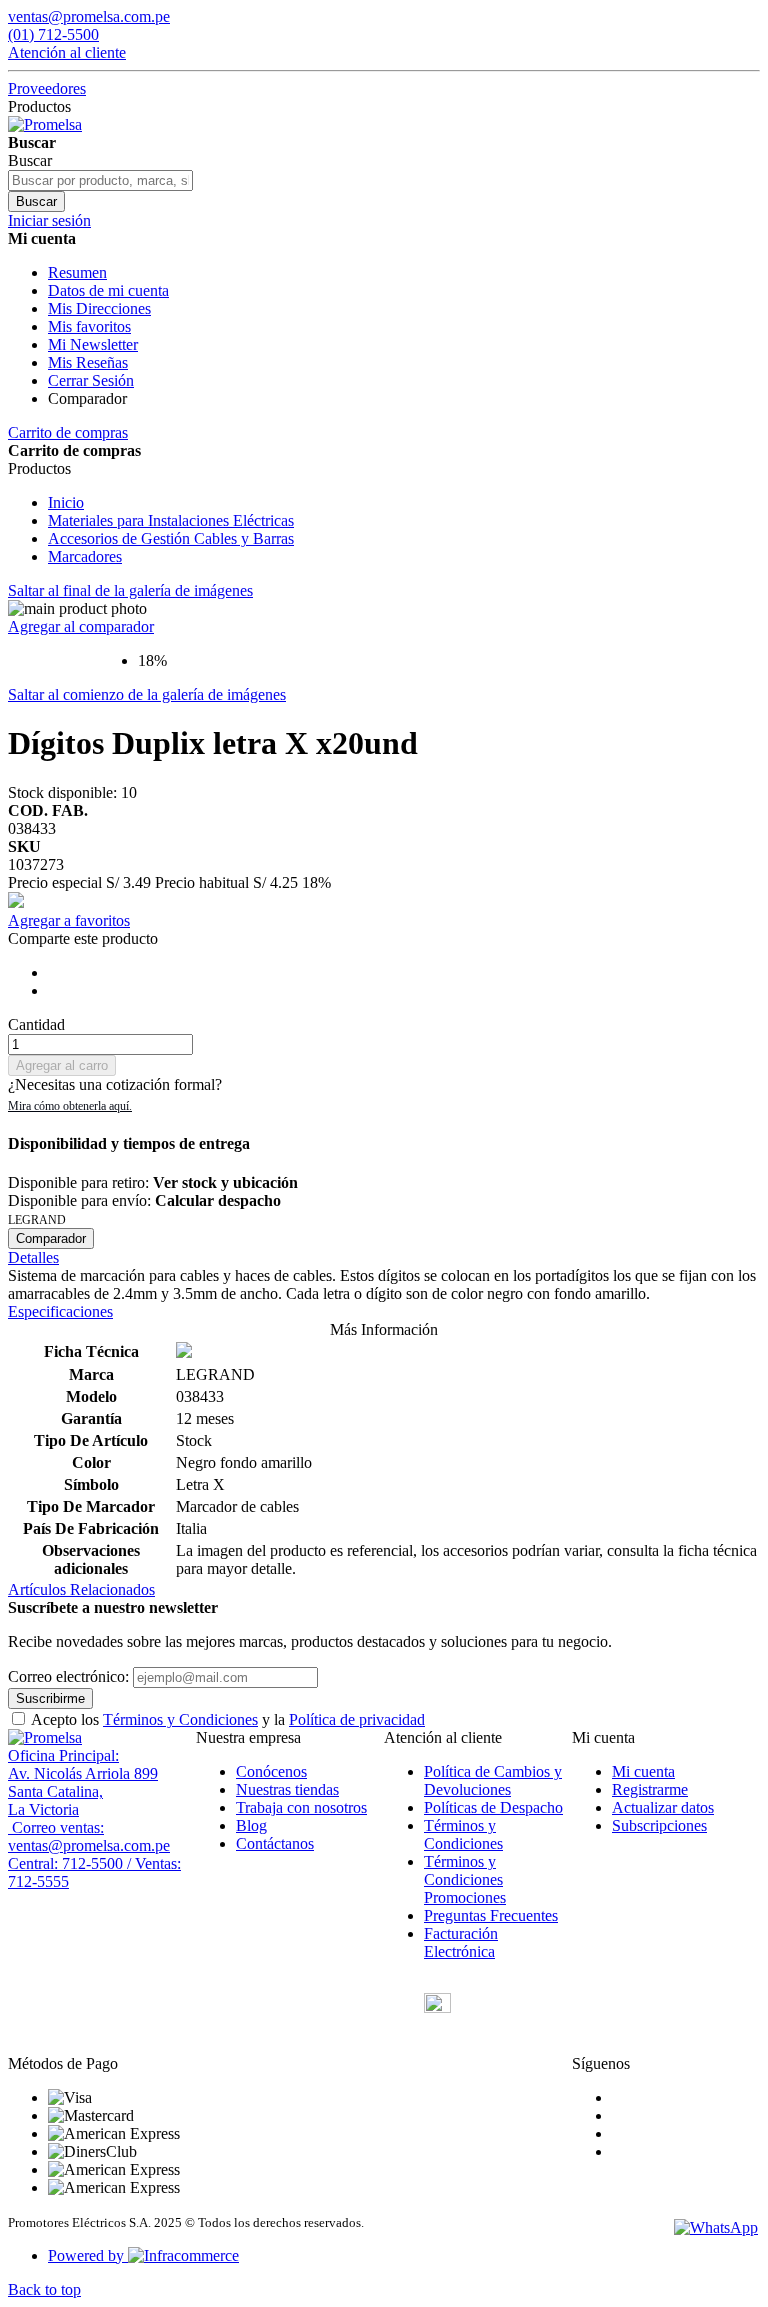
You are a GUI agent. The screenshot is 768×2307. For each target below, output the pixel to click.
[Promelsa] (45, 1737)
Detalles (33, 1257)
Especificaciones (60, 1311)
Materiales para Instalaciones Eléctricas (171, 520)
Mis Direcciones (99, 308)
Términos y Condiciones (180, 1719)
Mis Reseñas (88, 362)
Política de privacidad (357, 1719)
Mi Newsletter (93, 344)
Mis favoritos (89, 326)
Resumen (77, 272)
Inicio (66, 502)
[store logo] (45, 124)
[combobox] (100, 180)
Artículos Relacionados (81, 1589)
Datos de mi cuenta (108, 290)
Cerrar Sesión (91, 380)
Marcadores (85, 556)
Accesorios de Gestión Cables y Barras (171, 538)
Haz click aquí (70, 1106)
